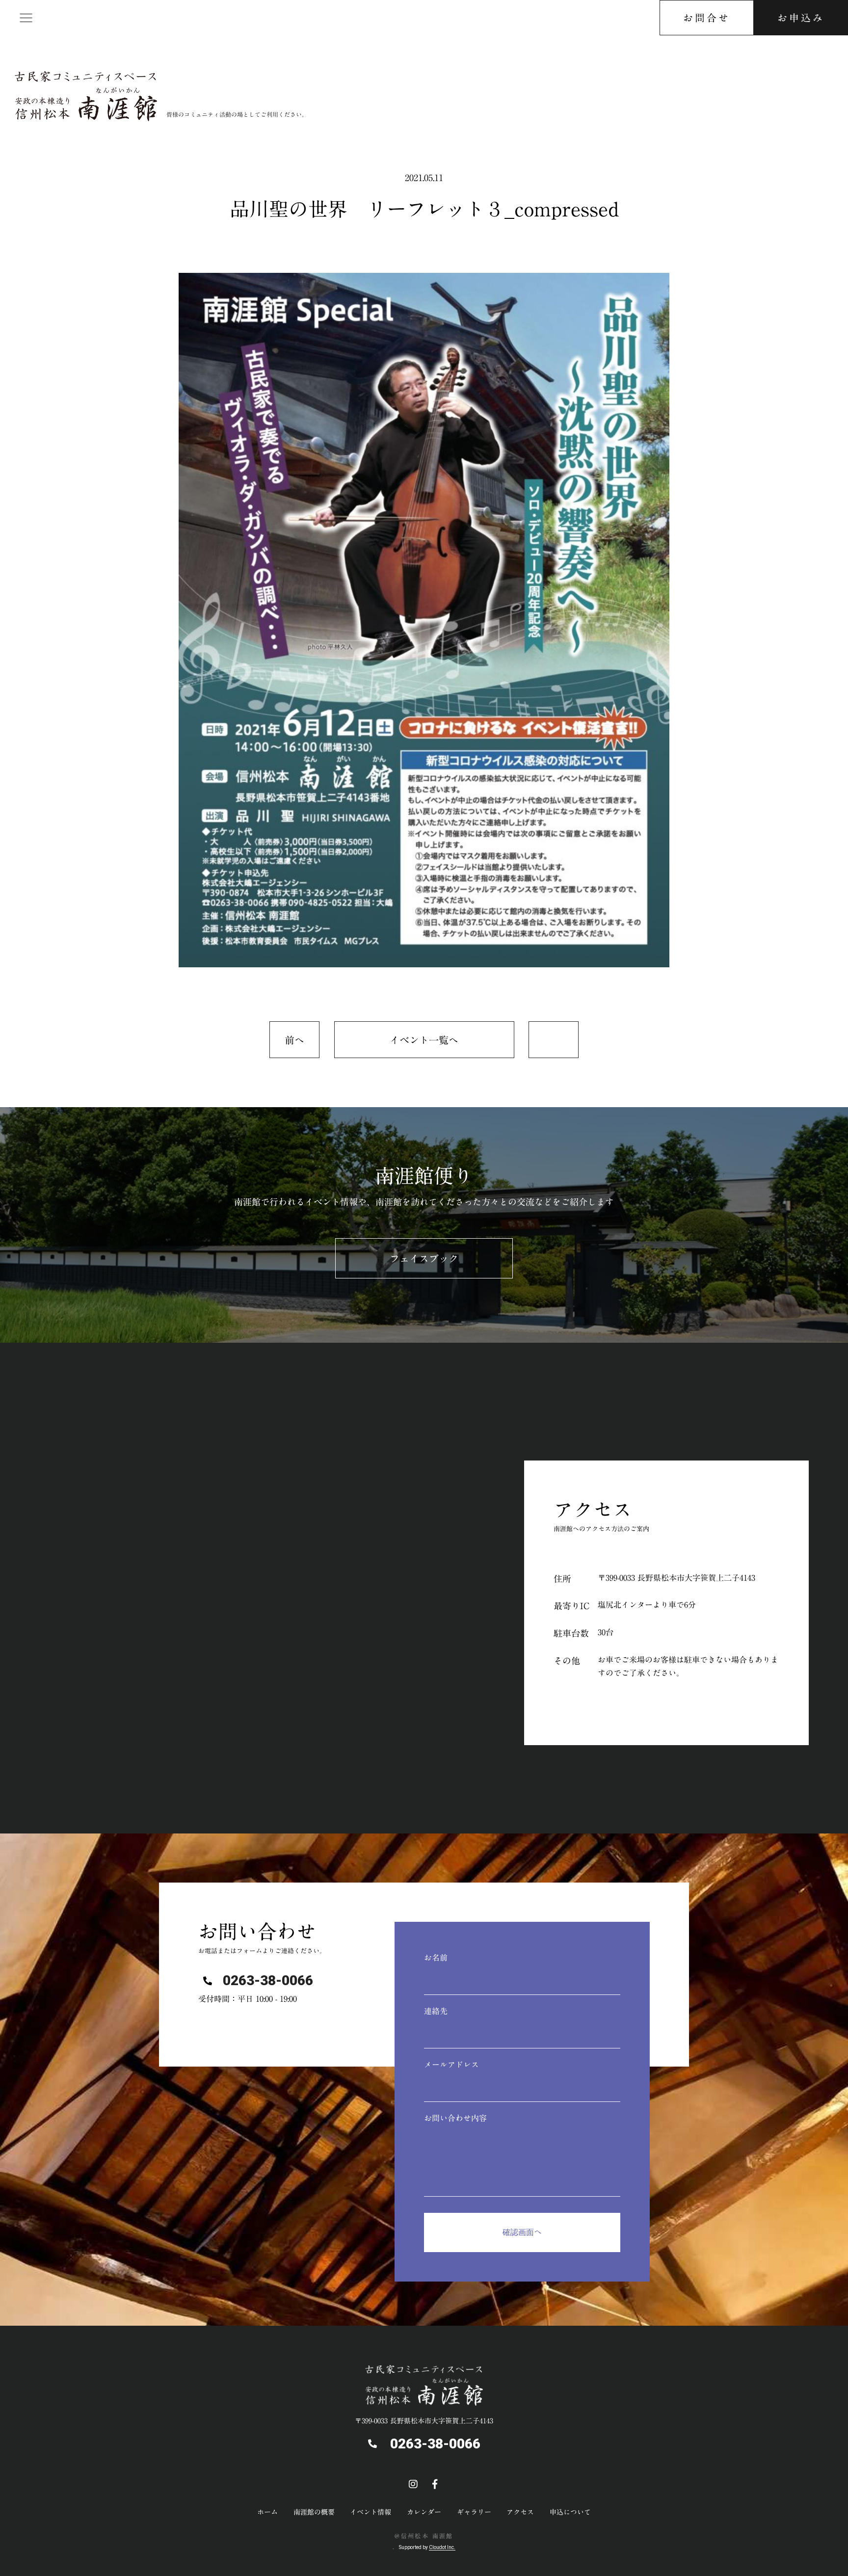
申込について (570, 2512)
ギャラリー (474, 2512)
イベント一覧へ (424, 1040)
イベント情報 (371, 2512)
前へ (294, 1040)
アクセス (520, 2512)
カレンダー (424, 2512)
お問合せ (707, 18)
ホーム (267, 2512)
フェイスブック (424, 1258)
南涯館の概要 (314, 2512)
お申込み (801, 18)
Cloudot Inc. (442, 2547)
